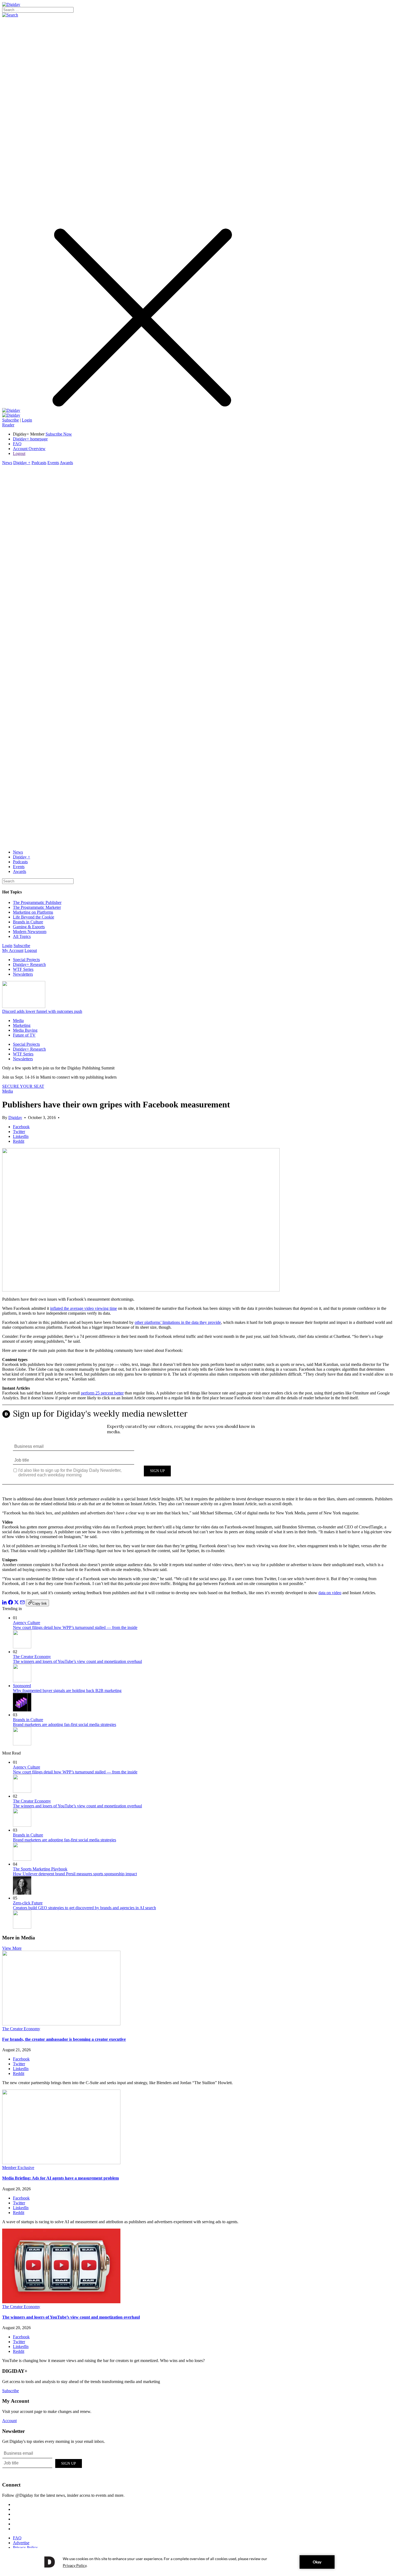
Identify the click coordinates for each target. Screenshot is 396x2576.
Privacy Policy (25, 2548)
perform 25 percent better (102, 1393)
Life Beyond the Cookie (34, 917)
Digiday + (22, 463)
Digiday (15, 1118)
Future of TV (24, 1035)
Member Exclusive (18, 2168)
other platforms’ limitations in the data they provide (178, 1322)
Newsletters (23, 974)
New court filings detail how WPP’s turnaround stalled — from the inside (75, 1627)
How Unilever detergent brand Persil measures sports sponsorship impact (75, 1874)
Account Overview (29, 449)
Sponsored (22, 1686)
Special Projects (26, 960)
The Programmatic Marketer (37, 907)
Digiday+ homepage (30, 439)
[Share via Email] (22, 1603)
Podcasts (39, 463)
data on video (330, 1593)
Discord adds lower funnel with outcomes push (42, 1011)
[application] (198, 2562)
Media (18, 1021)
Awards (66, 463)
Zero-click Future (28, 1903)
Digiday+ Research (29, 964)
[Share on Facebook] (11, 1603)
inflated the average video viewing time (84, 1308)
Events (53, 463)
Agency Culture (27, 1623)
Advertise (21, 2543)
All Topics (22, 936)
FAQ (17, 444)
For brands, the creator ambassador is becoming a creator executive (64, 2039)
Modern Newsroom (30, 932)
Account (9, 2421)
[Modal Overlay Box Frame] (198, 1448)
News (7, 463)
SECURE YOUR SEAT (23, 1086)
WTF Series (23, 969)
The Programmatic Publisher (37, 902)
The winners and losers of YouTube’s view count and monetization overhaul (77, 1661)
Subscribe (11, 420)
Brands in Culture (28, 922)
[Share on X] (16, 1603)
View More (12, 1948)
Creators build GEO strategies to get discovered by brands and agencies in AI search (84, 1908)
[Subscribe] (11, 415)
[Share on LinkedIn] (5, 1603)
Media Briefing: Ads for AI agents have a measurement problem (60, 2178)
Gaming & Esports (29, 927)
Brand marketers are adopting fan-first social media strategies (65, 1724)
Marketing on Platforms (33, 912)
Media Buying (25, 1030)
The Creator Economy (32, 1657)
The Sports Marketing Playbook (40, 1869)
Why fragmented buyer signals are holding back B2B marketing (67, 1691)
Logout (19, 453)
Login (27, 420)
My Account (13, 950)
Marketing (22, 1025)
